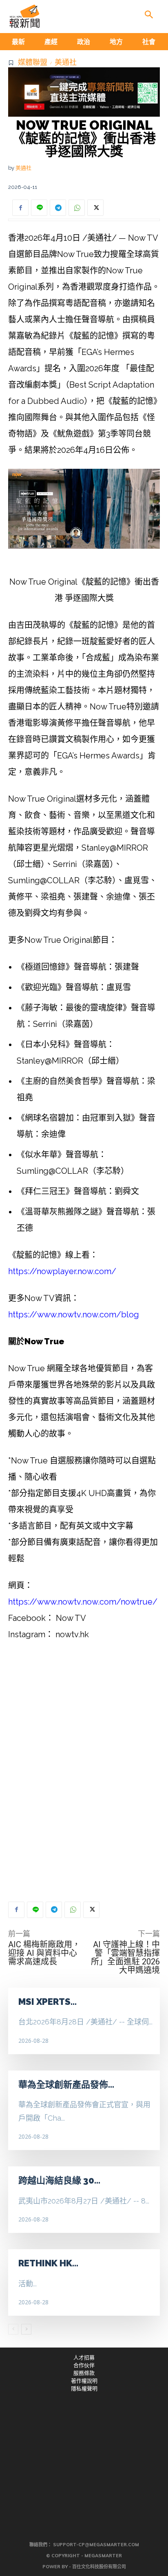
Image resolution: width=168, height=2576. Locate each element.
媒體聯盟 (33, 62)
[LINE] (39, 208)
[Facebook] (20, 208)
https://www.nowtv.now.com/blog (74, 1315)
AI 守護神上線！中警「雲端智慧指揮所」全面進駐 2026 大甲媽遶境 (125, 1957)
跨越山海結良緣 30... (59, 2180)
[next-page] (26, 2329)
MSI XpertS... (48, 2002)
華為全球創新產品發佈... (66, 2084)
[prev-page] (13, 2329)
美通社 (66, 62)
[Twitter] (95, 208)
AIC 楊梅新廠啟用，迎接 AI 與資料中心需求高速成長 (44, 1953)
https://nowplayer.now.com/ (62, 1271)
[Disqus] (84, 1771)
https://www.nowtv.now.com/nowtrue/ (83, 1602)
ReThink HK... (48, 2263)
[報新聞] (24, 16)
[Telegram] (58, 208)
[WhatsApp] (77, 208)
